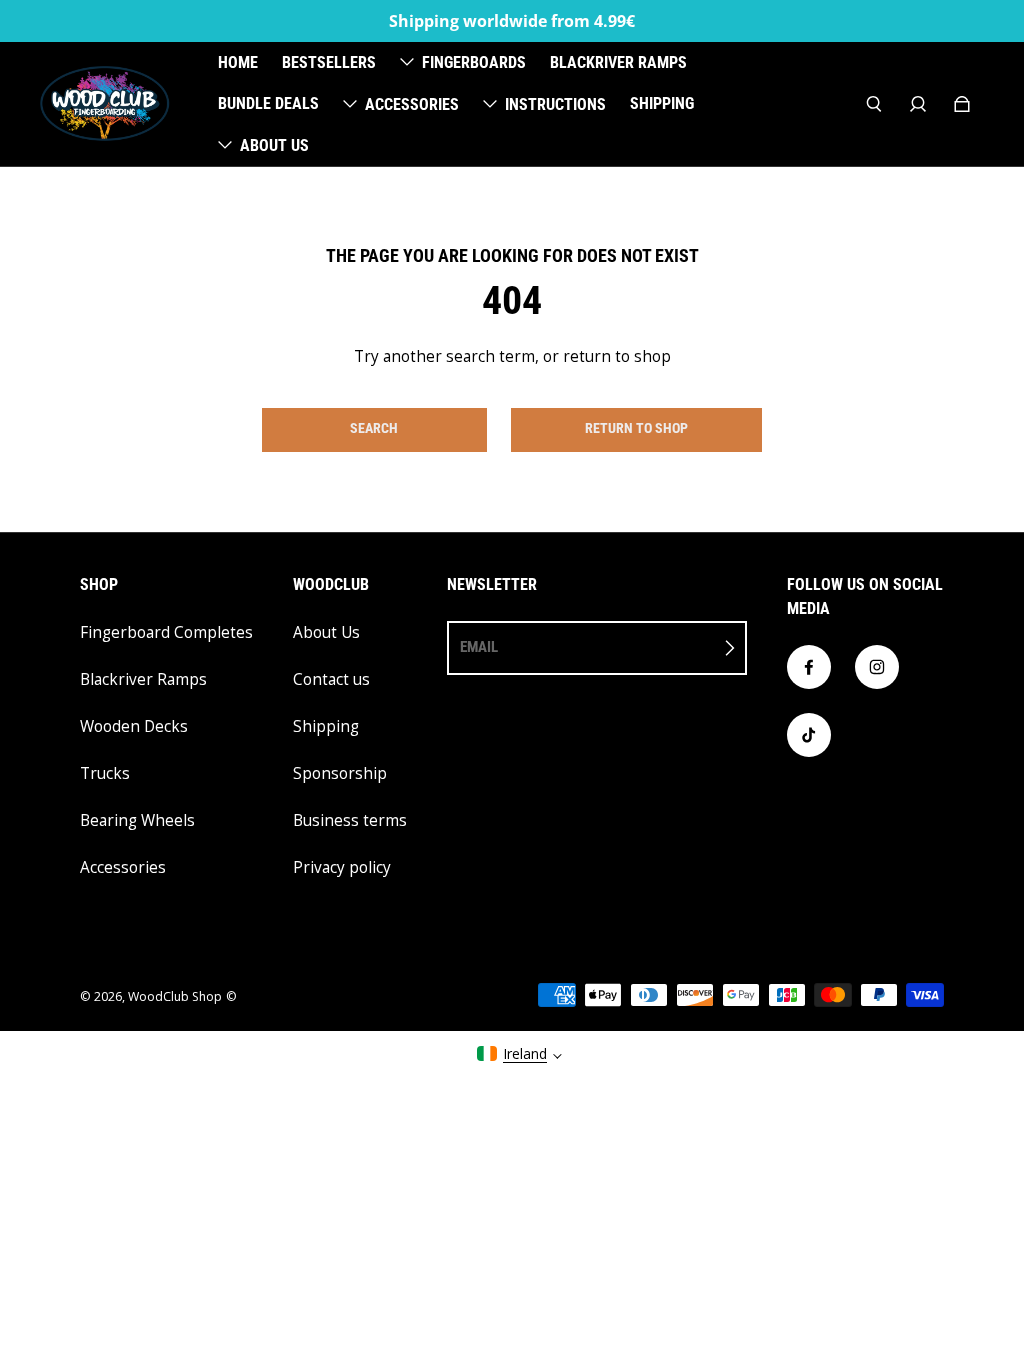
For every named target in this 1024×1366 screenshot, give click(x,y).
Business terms (350, 820)
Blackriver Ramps (143, 679)
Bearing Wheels (137, 820)
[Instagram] (877, 667)
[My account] (918, 104)
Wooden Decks (134, 726)
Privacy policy (342, 867)
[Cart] (962, 104)
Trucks (105, 773)
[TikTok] (809, 735)
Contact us (331, 679)
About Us (326, 632)
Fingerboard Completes (166, 632)
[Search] (874, 104)
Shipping (326, 726)
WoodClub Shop (175, 996)
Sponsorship (340, 773)
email (479, 647)
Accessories (123, 867)
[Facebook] (809, 667)
